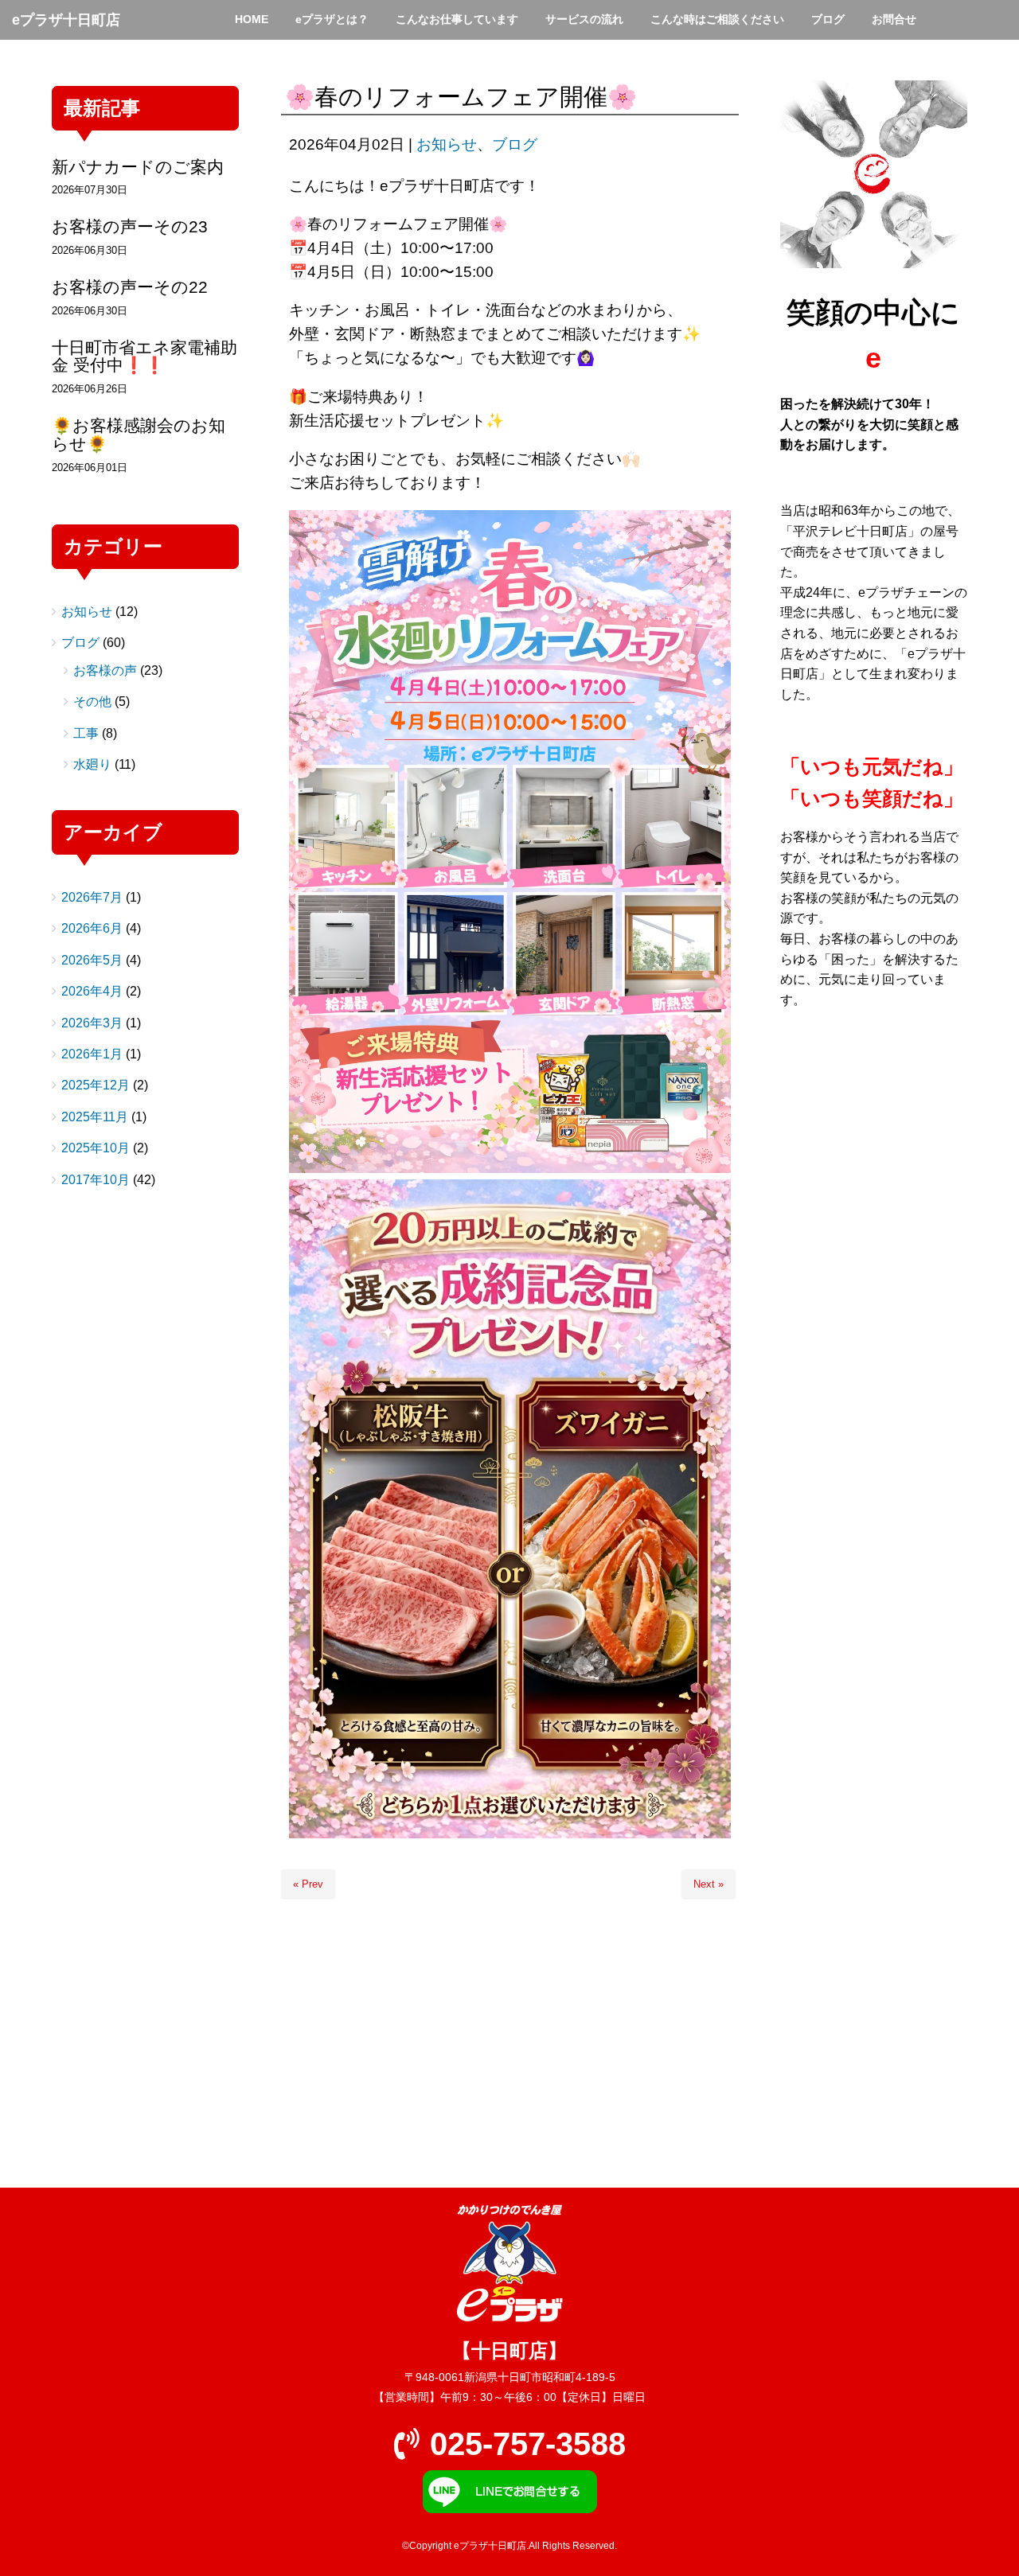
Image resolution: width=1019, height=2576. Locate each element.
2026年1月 (92, 1054)
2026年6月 (92, 928)
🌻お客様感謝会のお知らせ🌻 (139, 435)
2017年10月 (96, 1180)
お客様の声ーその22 (130, 287)
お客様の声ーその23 (130, 226)
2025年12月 (96, 1085)
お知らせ (447, 144)
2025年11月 (95, 1117)
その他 (92, 701)
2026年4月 (92, 991)
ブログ (515, 144)
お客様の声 (105, 670)
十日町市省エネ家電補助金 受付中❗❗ (144, 357)
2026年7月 (92, 897)
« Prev (308, 1884)
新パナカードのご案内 (138, 167)
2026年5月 (92, 960)
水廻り (92, 764)
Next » (709, 1884)
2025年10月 (96, 1148)
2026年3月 (92, 1023)
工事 (86, 733)
